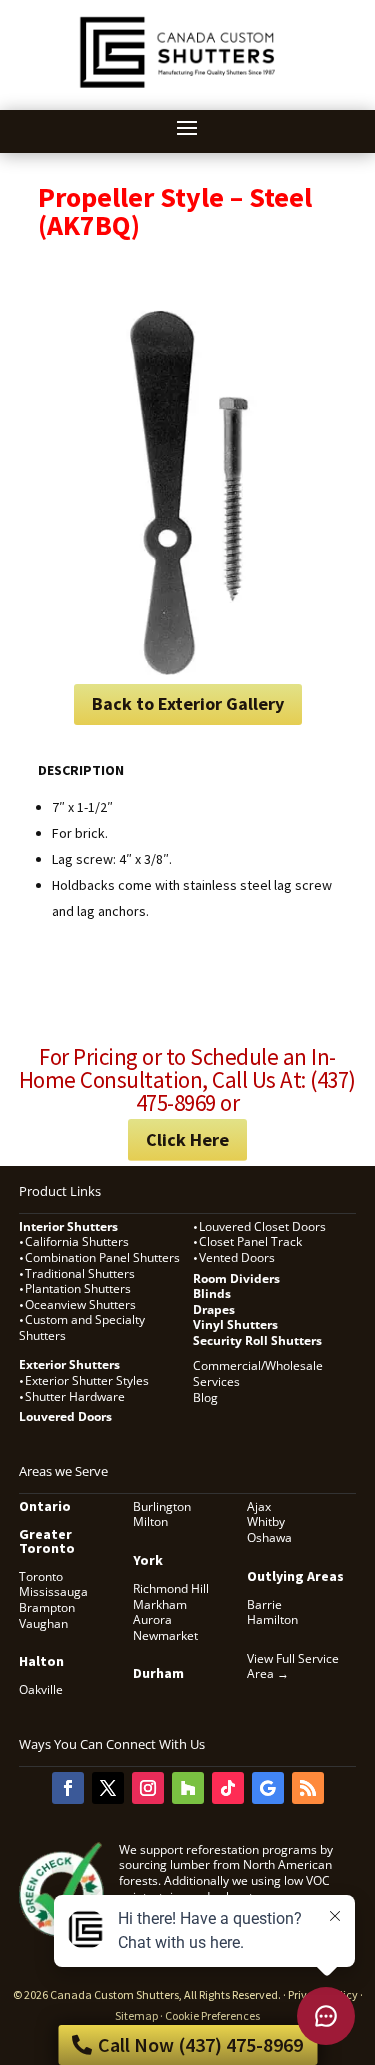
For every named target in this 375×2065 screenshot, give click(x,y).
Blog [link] (205, 1397)
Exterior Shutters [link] (69, 1364)
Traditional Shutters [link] (80, 1273)
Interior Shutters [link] (68, 1226)
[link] (180, 89)
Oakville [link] (41, 1689)
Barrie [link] (264, 1604)
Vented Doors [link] (237, 1257)
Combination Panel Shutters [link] (102, 1257)
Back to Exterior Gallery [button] (188, 703)
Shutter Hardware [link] (75, 1396)
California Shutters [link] (77, 1241)
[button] (187, 127)
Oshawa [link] (269, 1537)
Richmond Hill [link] (171, 1588)
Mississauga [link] (53, 1591)
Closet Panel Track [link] (252, 1241)
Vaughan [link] (43, 1623)
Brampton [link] (47, 1607)
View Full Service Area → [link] (293, 1666)
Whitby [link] (266, 1521)
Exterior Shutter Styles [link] (87, 1380)
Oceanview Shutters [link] (80, 1304)
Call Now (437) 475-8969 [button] (200, 2044)
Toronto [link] (41, 1576)
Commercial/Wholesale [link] (258, 1366)
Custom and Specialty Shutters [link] (82, 1327)
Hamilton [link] (272, 1619)
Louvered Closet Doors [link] (262, 1226)
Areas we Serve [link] (63, 1471)
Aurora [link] (152, 1619)
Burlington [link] (162, 1506)
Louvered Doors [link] (65, 1416)
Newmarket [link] (165, 1635)
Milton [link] (150, 1521)
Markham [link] (160, 1604)
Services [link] (216, 1381)
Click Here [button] (187, 1139)
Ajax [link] (259, 1506)
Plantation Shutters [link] (78, 1288)
